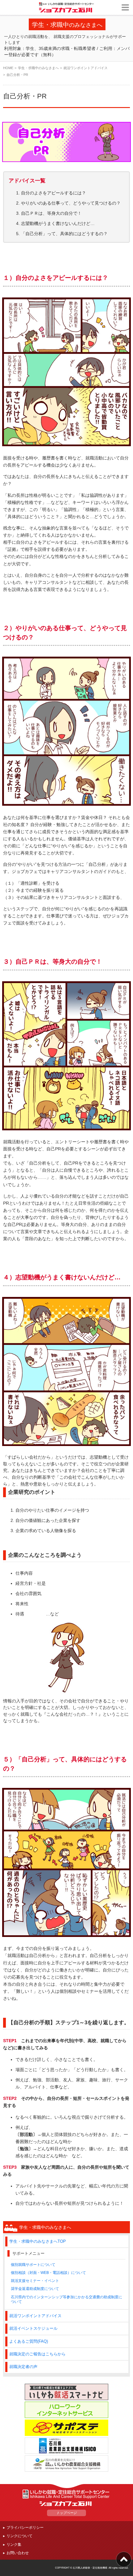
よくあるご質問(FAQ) (29, 2341)
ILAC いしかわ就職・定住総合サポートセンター (66, 2494)
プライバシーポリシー (25, 2527)
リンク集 (14, 2544)
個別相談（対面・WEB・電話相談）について (48, 2273)
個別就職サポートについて (33, 2264)
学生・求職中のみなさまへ (38, 68)
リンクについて (19, 2536)
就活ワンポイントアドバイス (86, 68)
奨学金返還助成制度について (35, 2289)
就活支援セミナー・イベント (35, 2281)
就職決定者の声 (23, 2367)
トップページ (66, 2513)
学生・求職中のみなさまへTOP (38, 2242)
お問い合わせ (18, 2553)
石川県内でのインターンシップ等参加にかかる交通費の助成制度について (66, 2299)
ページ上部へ (124, 2559)
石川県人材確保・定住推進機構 (90, 2568)
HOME (8, 68)
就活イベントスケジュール (33, 2329)
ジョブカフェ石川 (67, 7)
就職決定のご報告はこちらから (37, 2354)
